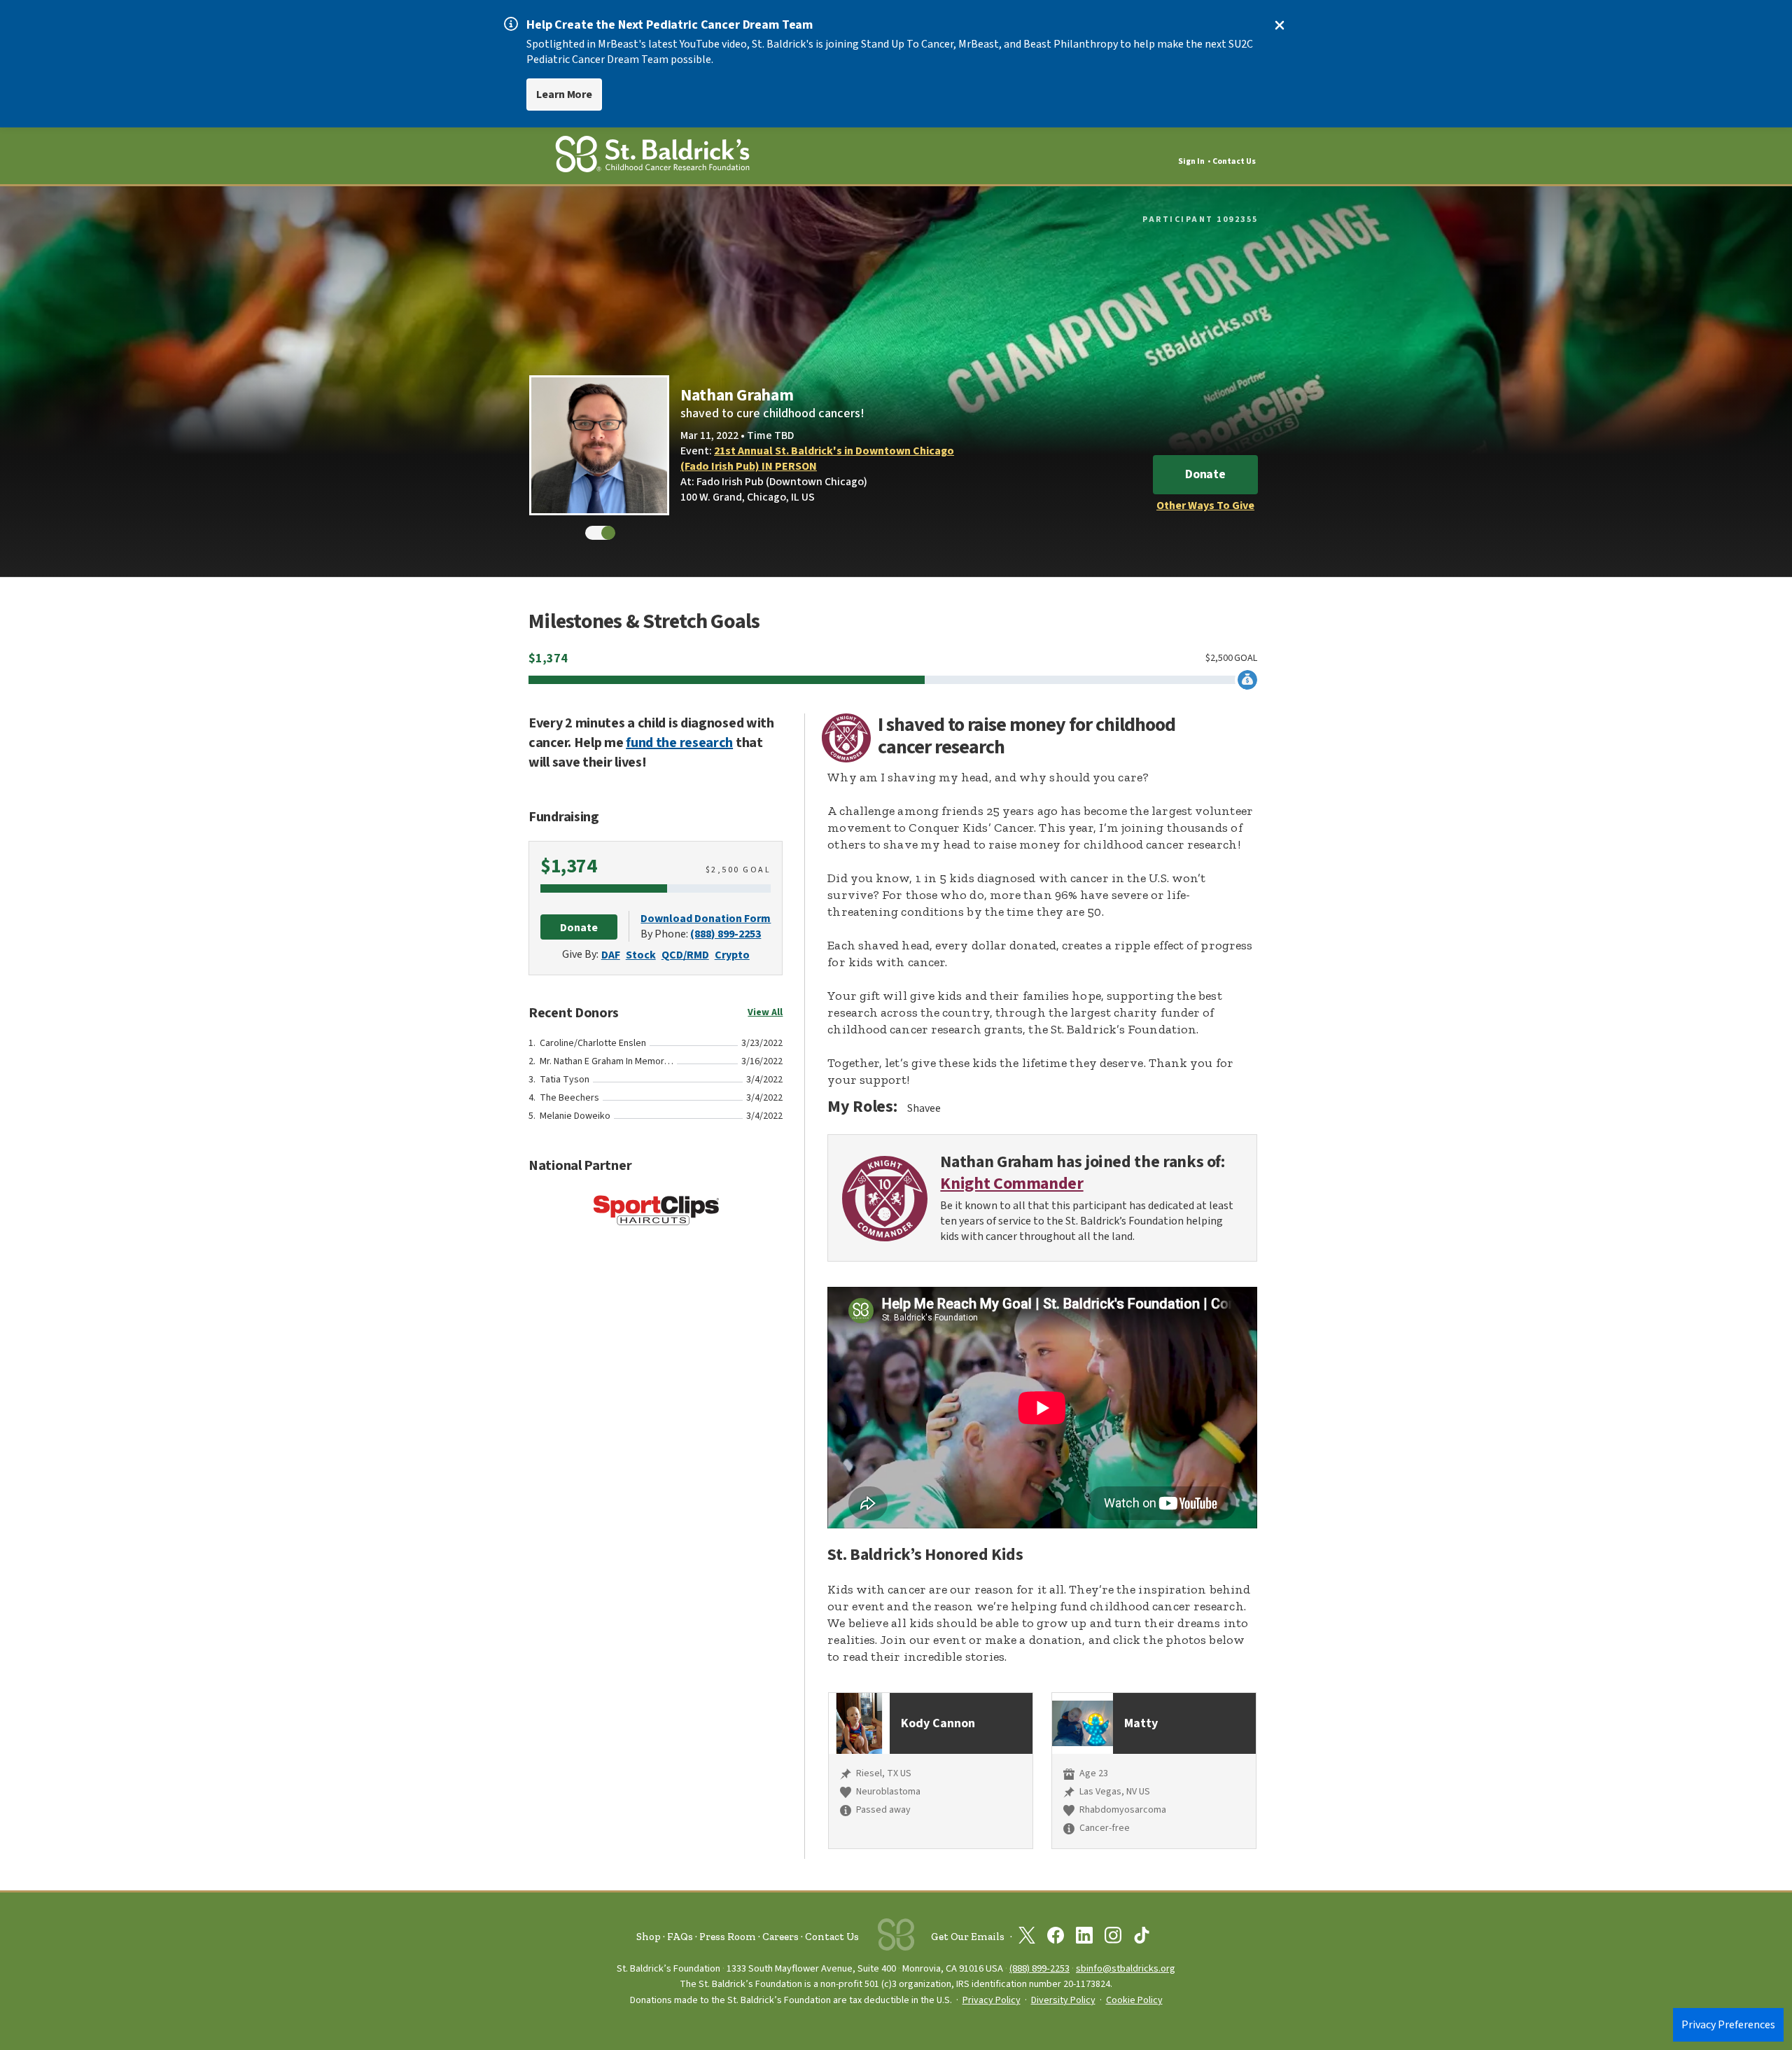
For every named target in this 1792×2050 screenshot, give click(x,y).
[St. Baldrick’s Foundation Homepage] (652, 156)
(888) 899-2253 (726, 934)
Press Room (728, 1937)
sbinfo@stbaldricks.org (1126, 1968)
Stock (641, 955)
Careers (780, 1937)
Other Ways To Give (1205, 505)
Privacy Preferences (1728, 2025)
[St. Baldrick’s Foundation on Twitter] (1027, 1938)
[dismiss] (1280, 25)
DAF (611, 955)
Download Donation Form (706, 919)
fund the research (679, 743)
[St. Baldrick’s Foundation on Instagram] (1113, 1938)
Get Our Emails (968, 1937)
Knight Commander (1011, 1184)
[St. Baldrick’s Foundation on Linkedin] (1084, 1938)
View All (765, 1012)
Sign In (1191, 161)
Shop (649, 1937)
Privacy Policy (992, 2000)
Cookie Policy (1134, 2000)
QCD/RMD (685, 955)
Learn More (564, 95)
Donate (1205, 474)
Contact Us (1234, 161)
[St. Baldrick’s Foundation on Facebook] (1056, 1938)
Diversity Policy (1063, 2000)
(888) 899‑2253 (1039, 1968)
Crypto (732, 955)
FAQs (680, 1937)
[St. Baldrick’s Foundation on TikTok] (1142, 1938)
